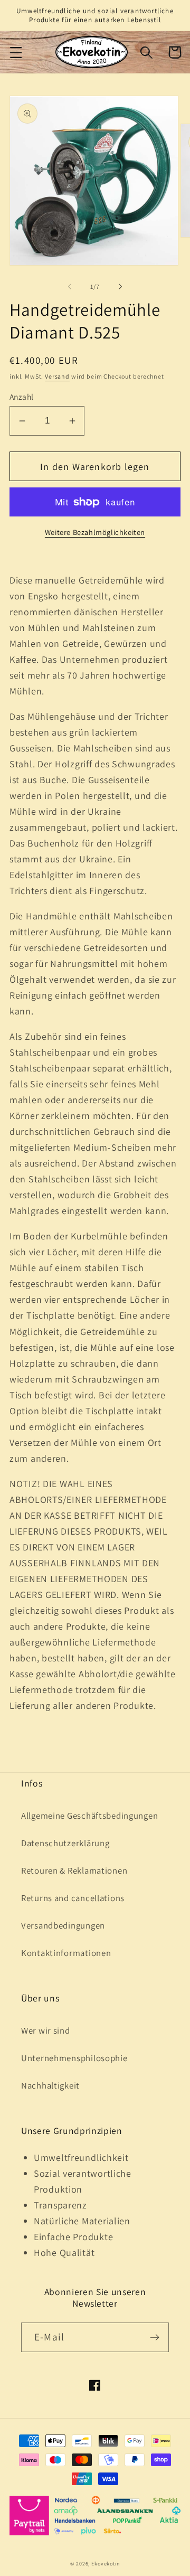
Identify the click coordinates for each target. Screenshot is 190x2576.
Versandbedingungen (63, 1925)
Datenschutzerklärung (65, 1843)
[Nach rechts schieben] (120, 287)
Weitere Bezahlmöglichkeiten (95, 532)
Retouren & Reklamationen (74, 1870)
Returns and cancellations (73, 1898)
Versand (57, 376)
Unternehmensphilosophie (74, 2058)
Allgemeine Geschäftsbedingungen (89, 1816)
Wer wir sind (46, 2030)
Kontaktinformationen (66, 1953)
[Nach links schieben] (70, 287)
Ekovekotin (105, 2564)
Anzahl (22, 397)
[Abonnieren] (154, 2337)
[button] (16, 52)
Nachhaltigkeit (50, 2085)
